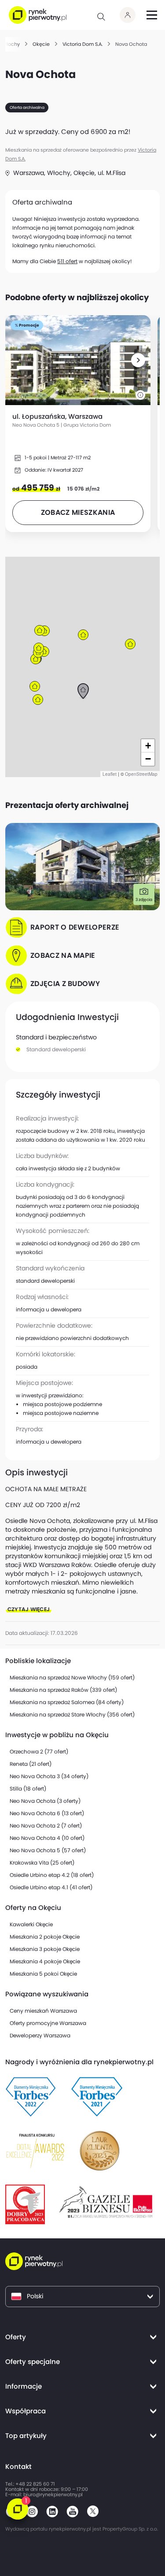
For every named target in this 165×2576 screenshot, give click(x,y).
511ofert (67, 261)
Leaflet (110, 774)
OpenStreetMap (141, 774)
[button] (138, 360)
